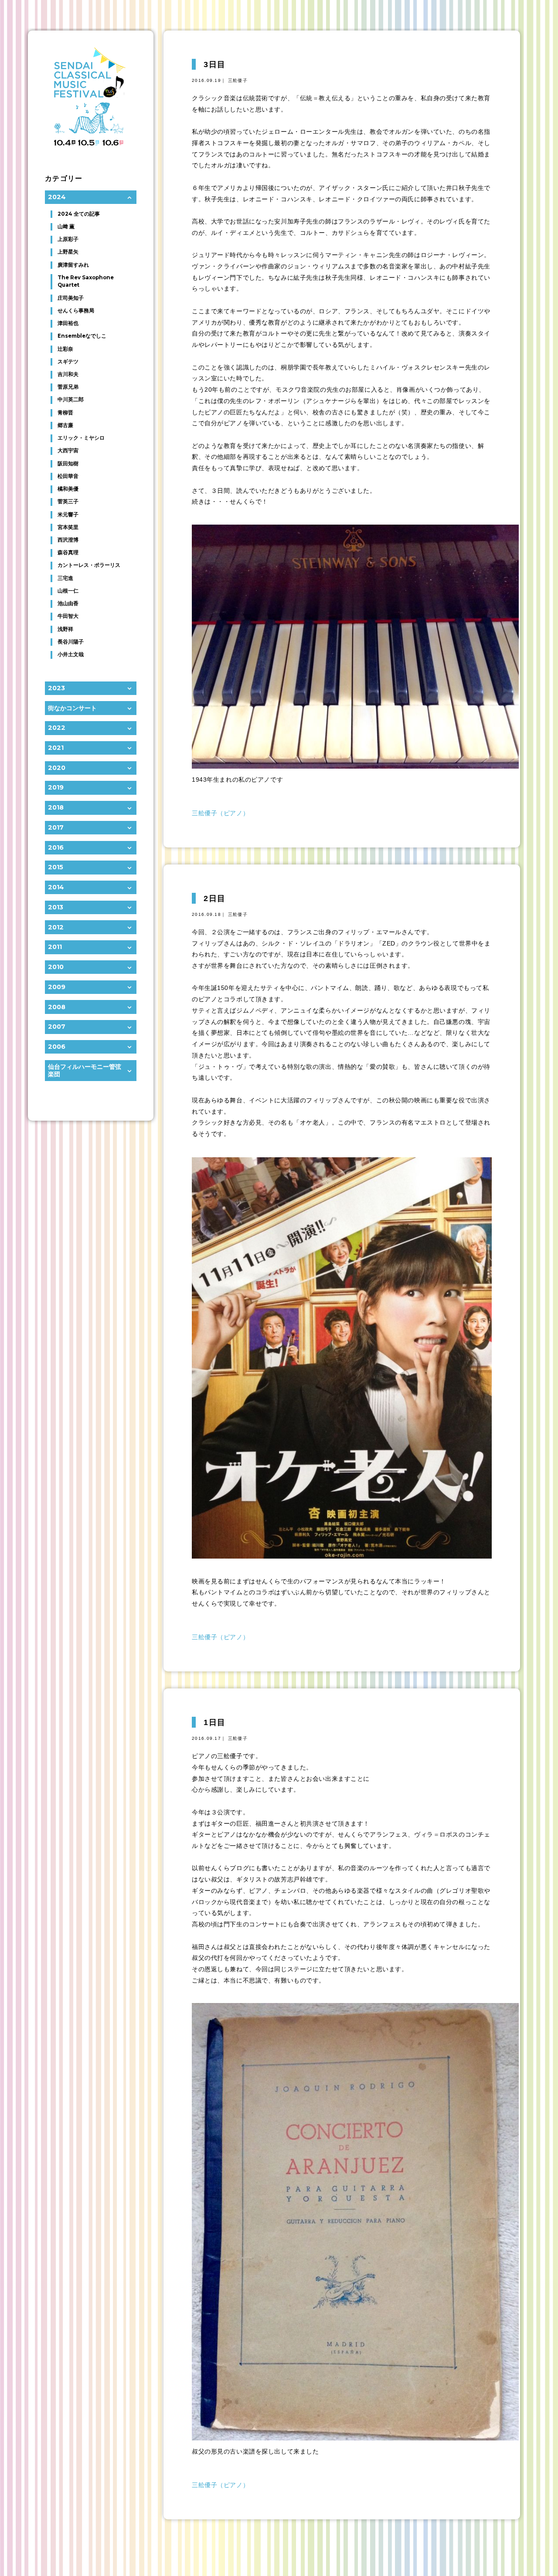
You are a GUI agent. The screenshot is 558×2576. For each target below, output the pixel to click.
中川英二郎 (71, 400)
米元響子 (68, 515)
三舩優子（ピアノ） (220, 813)
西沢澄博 (68, 540)
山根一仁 (68, 591)
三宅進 (65, 578)
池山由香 (68, 603)
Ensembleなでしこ (82, 336)
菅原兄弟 (68, 387)
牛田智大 (68, 616)
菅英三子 (68, 502)
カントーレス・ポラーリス (89, 565)
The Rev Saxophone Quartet (86, 281)
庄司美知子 (71, 298)
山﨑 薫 (66, 227)
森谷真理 (68, 552)
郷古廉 (65, 425)
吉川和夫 (68, 374)
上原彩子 (68, 239)
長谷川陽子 (71, 642)
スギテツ (68, 362)
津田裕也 (68, 323)
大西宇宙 (68, 451)
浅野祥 (65, 629)
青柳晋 (65, 413)
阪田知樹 (68, 464)
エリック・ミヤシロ (81, 438)
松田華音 (68, 476)
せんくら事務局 (76, 311)
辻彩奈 (65, 349)
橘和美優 (68, 489)
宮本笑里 (68, 527)
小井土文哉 (71, 654)
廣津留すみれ (73, 265)
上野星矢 (68, 252)
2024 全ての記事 (79, 214)
